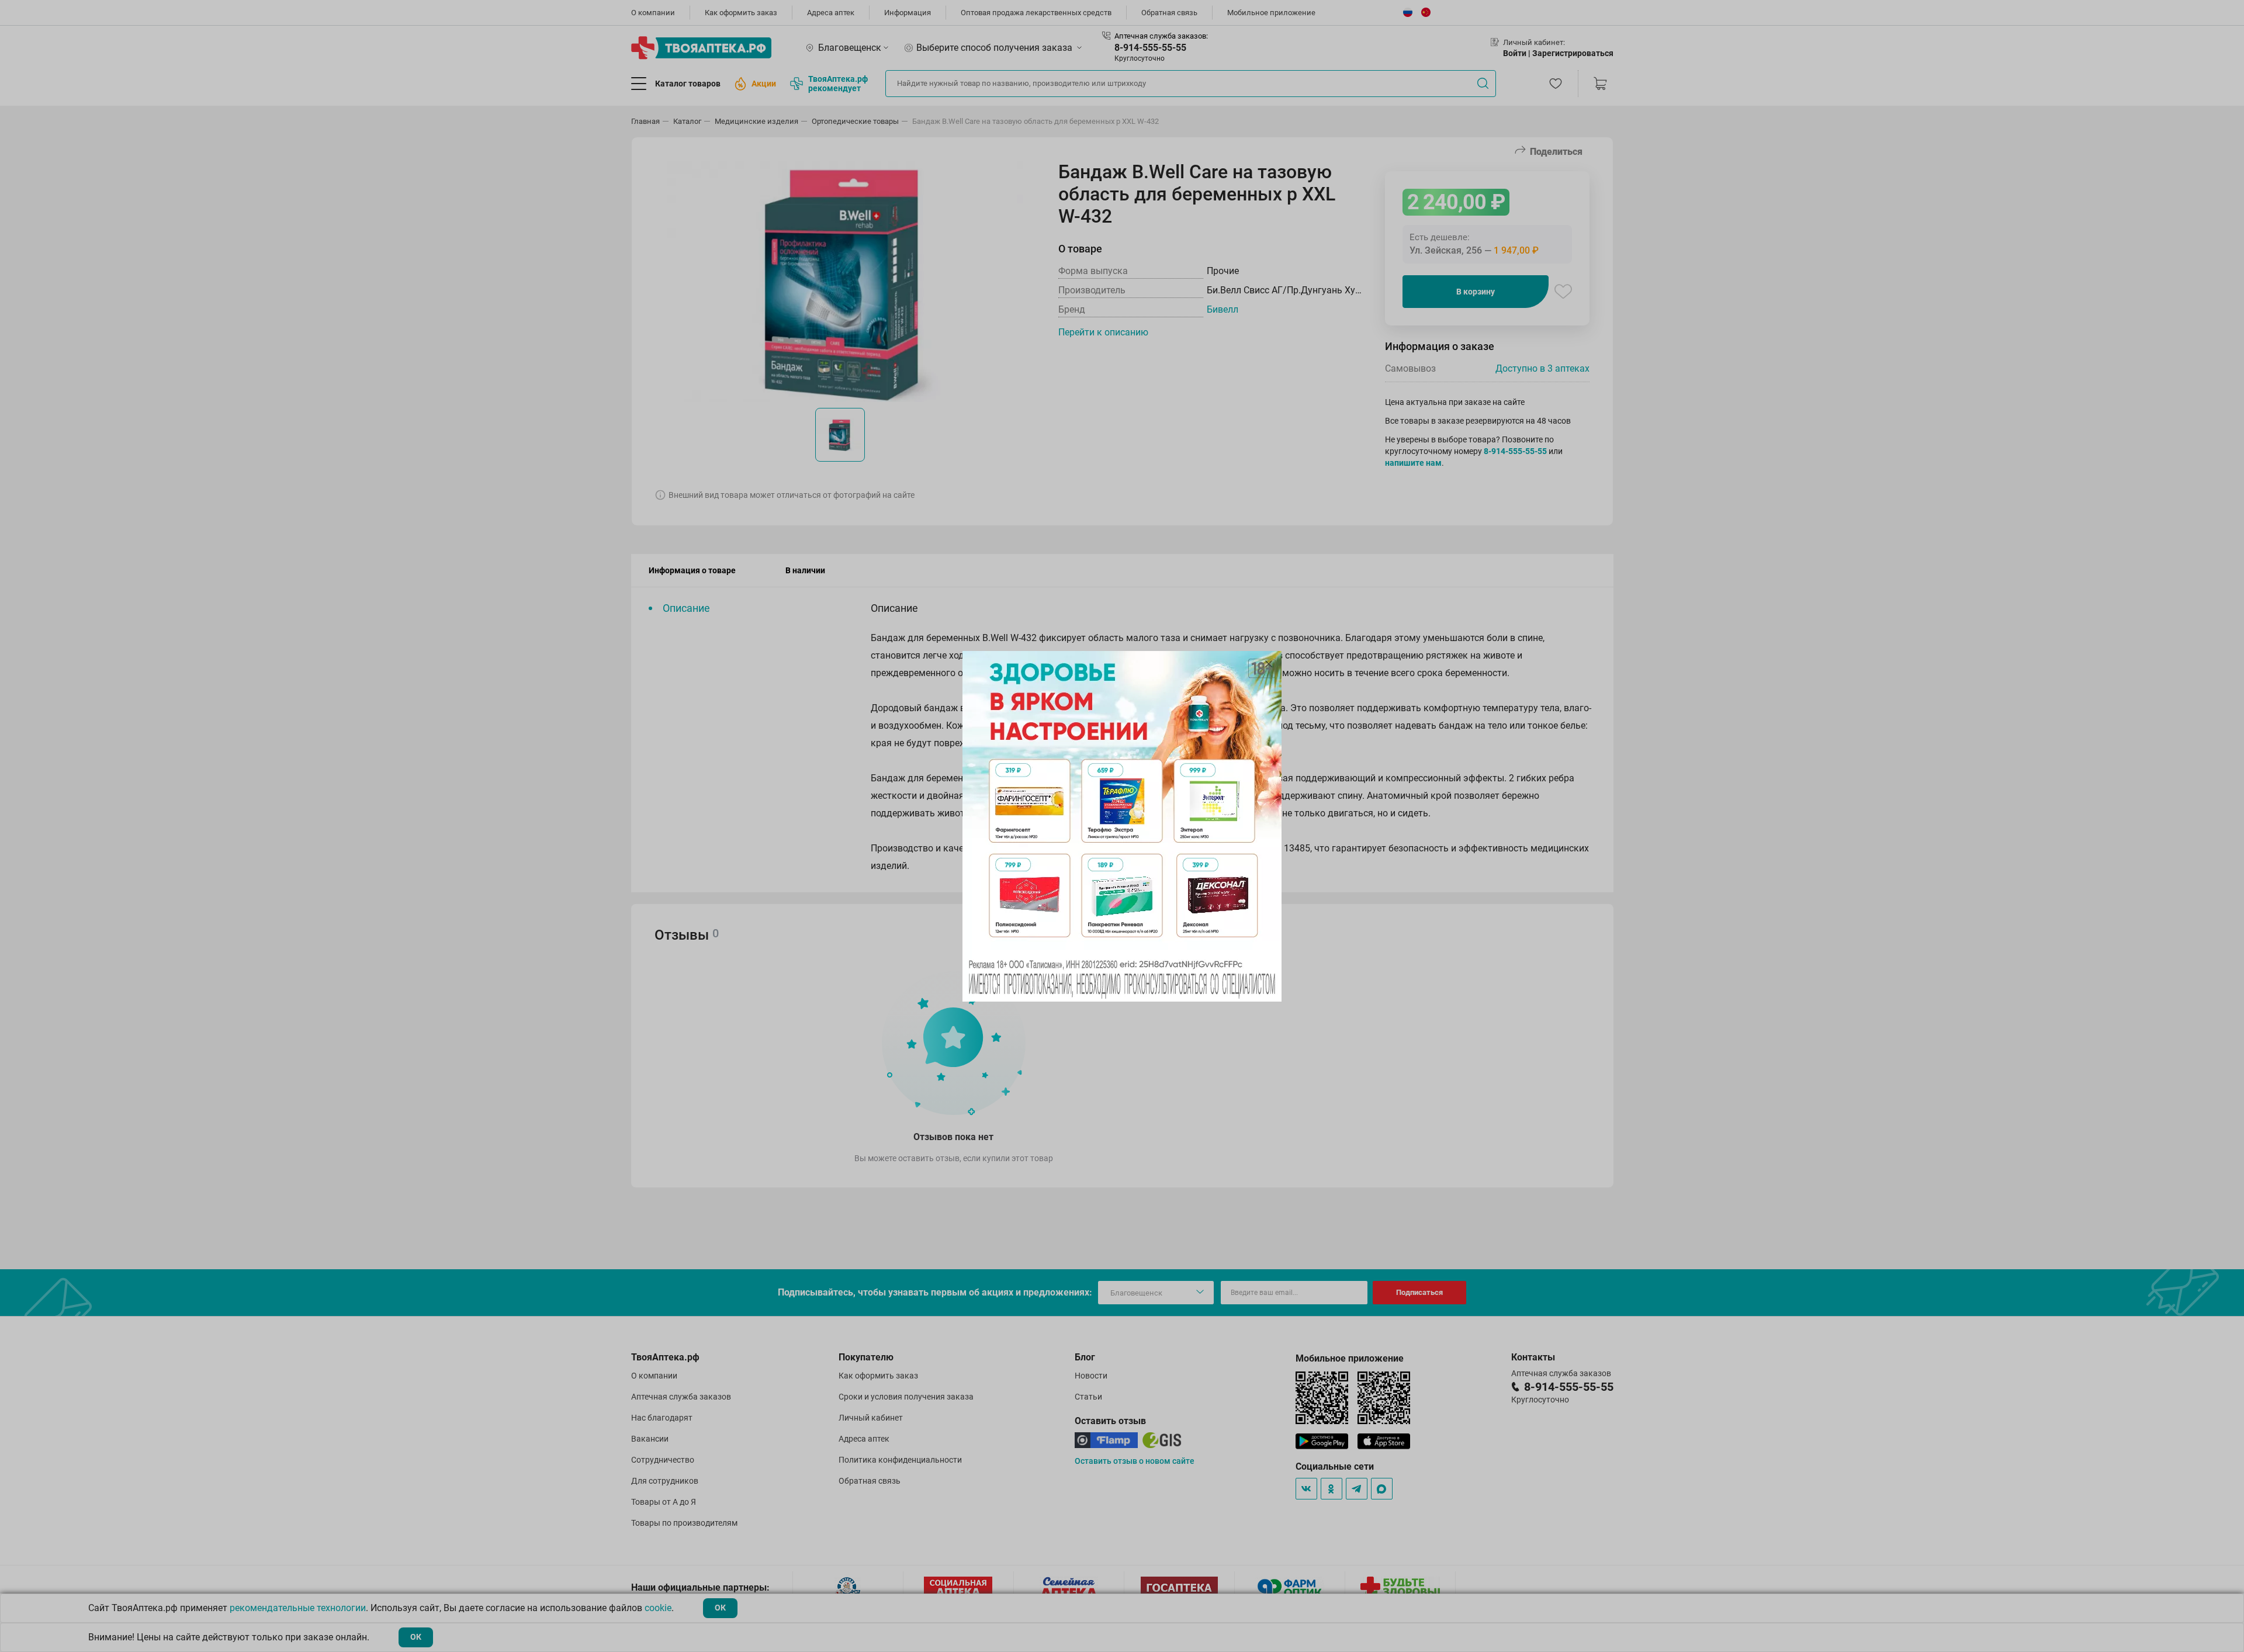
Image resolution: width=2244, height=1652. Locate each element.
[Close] (1269, 664)
